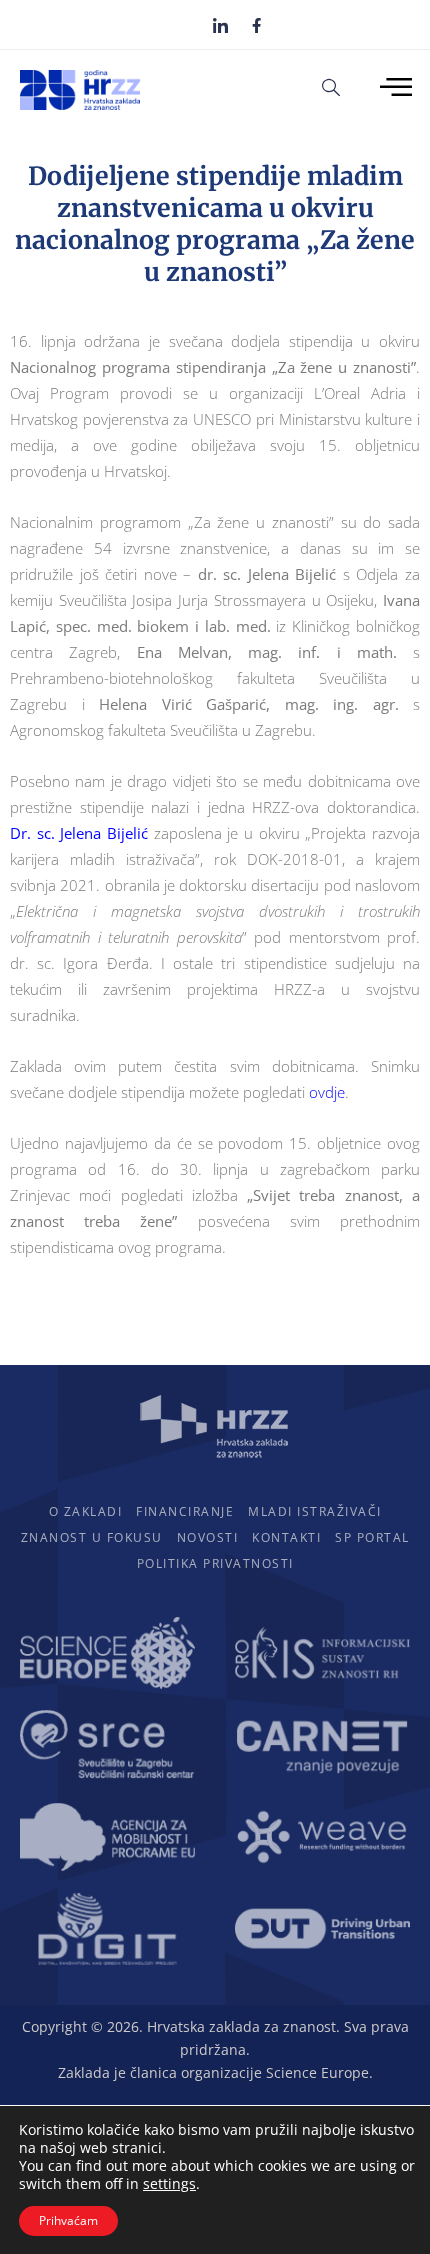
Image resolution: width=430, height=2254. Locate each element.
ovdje (327, 1092)
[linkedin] (220, 25)
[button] (331, 86)
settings (169, 2184)
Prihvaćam (68, 2220)
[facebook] (256, 24)
